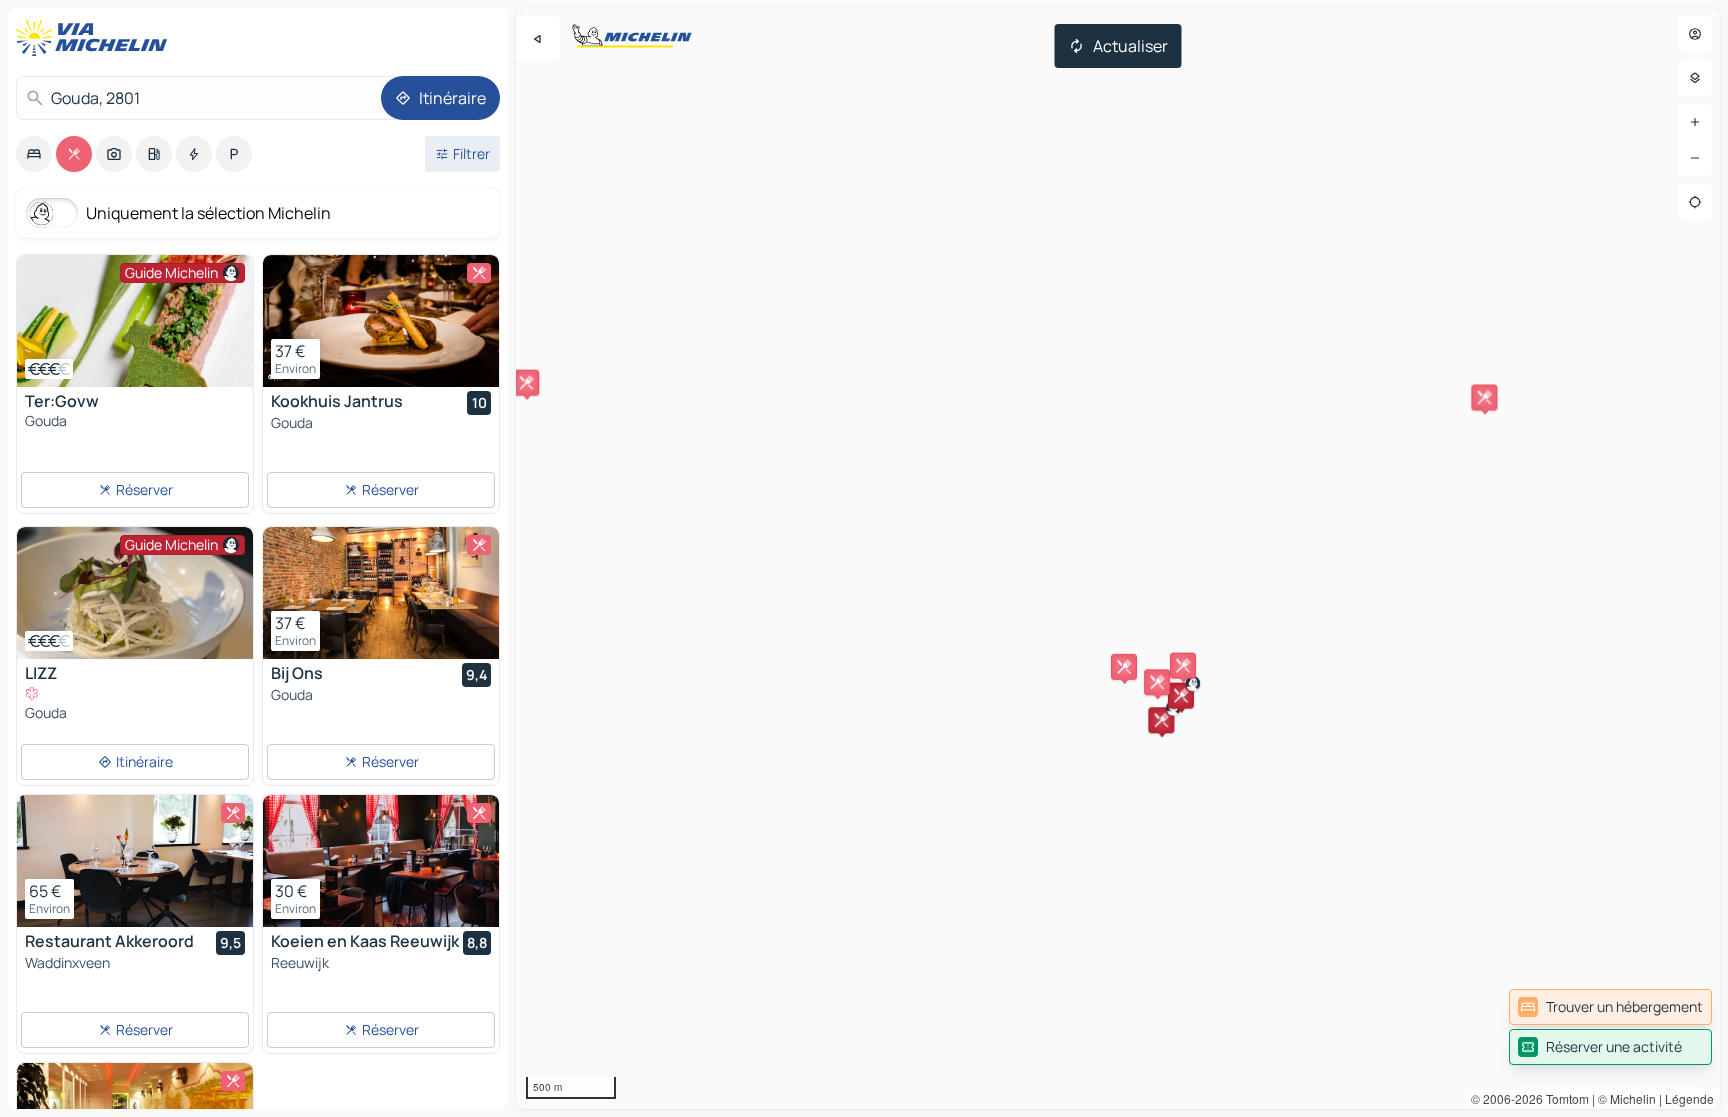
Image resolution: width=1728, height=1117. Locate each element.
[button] (1161, 720)
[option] (34, 154)
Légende (1689, 1098)
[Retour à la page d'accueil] (96, 38)
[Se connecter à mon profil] (1695, 34)
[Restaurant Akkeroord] (135, 861)
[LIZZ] (135, 593)
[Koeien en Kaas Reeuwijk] (381, 861)
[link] (1610, 1007)
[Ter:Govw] (135, 321)
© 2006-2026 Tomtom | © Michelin (1563, 1098)
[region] (1118, 558)
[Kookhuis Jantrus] (381, 321)
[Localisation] (1695, 202)
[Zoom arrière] (1695, 158)
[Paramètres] (1695, 78)
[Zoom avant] (1695, 122)
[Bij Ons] (381, 593)
